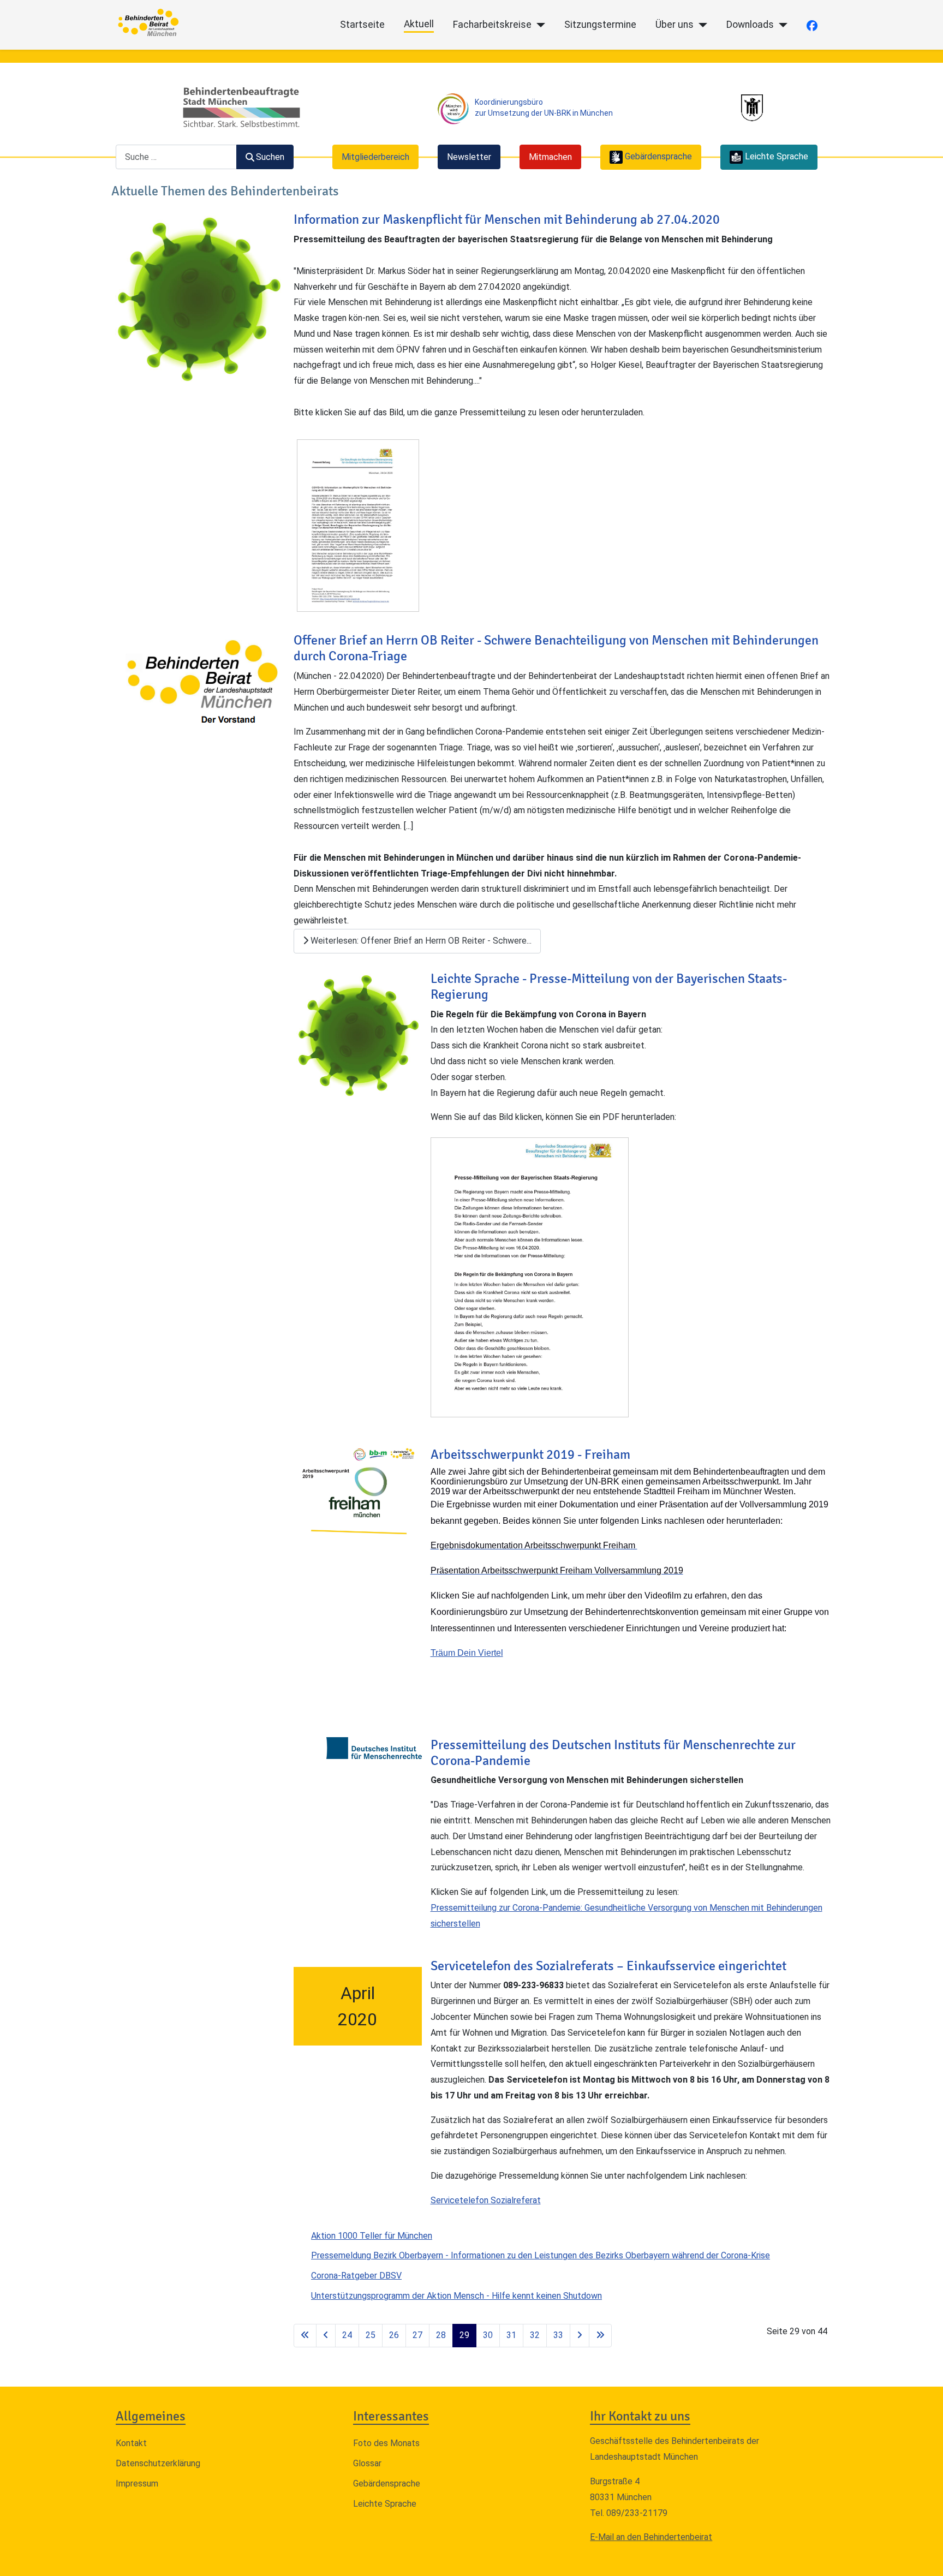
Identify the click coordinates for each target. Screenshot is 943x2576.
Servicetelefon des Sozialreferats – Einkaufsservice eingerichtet (608, 1966)
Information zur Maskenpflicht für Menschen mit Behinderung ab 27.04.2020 (507, 219)
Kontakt (131, 2443)
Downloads (750, 25)
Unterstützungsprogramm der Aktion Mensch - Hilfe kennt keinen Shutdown (456, 2296)
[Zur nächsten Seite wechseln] (580, 2336)
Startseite (362, 25)
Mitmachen (550, 157)
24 (347, 2335)
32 (535, 2335)
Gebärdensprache (387, 2483)
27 (417, 2335)
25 (371, 2335)
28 (441, 2335)
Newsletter (469, 157)
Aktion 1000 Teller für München (372, 2236)
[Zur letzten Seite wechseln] (600, 2336)
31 (511, 2335)
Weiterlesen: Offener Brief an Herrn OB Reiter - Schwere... (420, 941)
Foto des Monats (386, 2443)
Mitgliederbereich (375, 157)
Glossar (367, 2463)
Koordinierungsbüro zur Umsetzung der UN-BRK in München (544, 107)
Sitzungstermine (600, 25)
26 (394, 2335)
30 (488, 2335)
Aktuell (419, 24)
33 (558, 2335)
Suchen (270, 157)
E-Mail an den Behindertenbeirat (651, 2537)
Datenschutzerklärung (158, 2463)
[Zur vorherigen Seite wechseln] (326, 2336)
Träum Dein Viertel (467, 1653)
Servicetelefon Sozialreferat (486, 2200)
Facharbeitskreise (492, 25)
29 (464, 2335)
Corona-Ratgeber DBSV (356, 2276)
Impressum (137, 2483)
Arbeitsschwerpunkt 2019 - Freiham (530, 1454)
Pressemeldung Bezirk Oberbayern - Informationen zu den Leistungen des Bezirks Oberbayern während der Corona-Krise (541, 2255)
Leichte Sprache (385, 2504)
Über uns (675, 25)
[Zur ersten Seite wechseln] (305, 2336)
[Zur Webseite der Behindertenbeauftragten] (241, 107)
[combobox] (176, 157)
